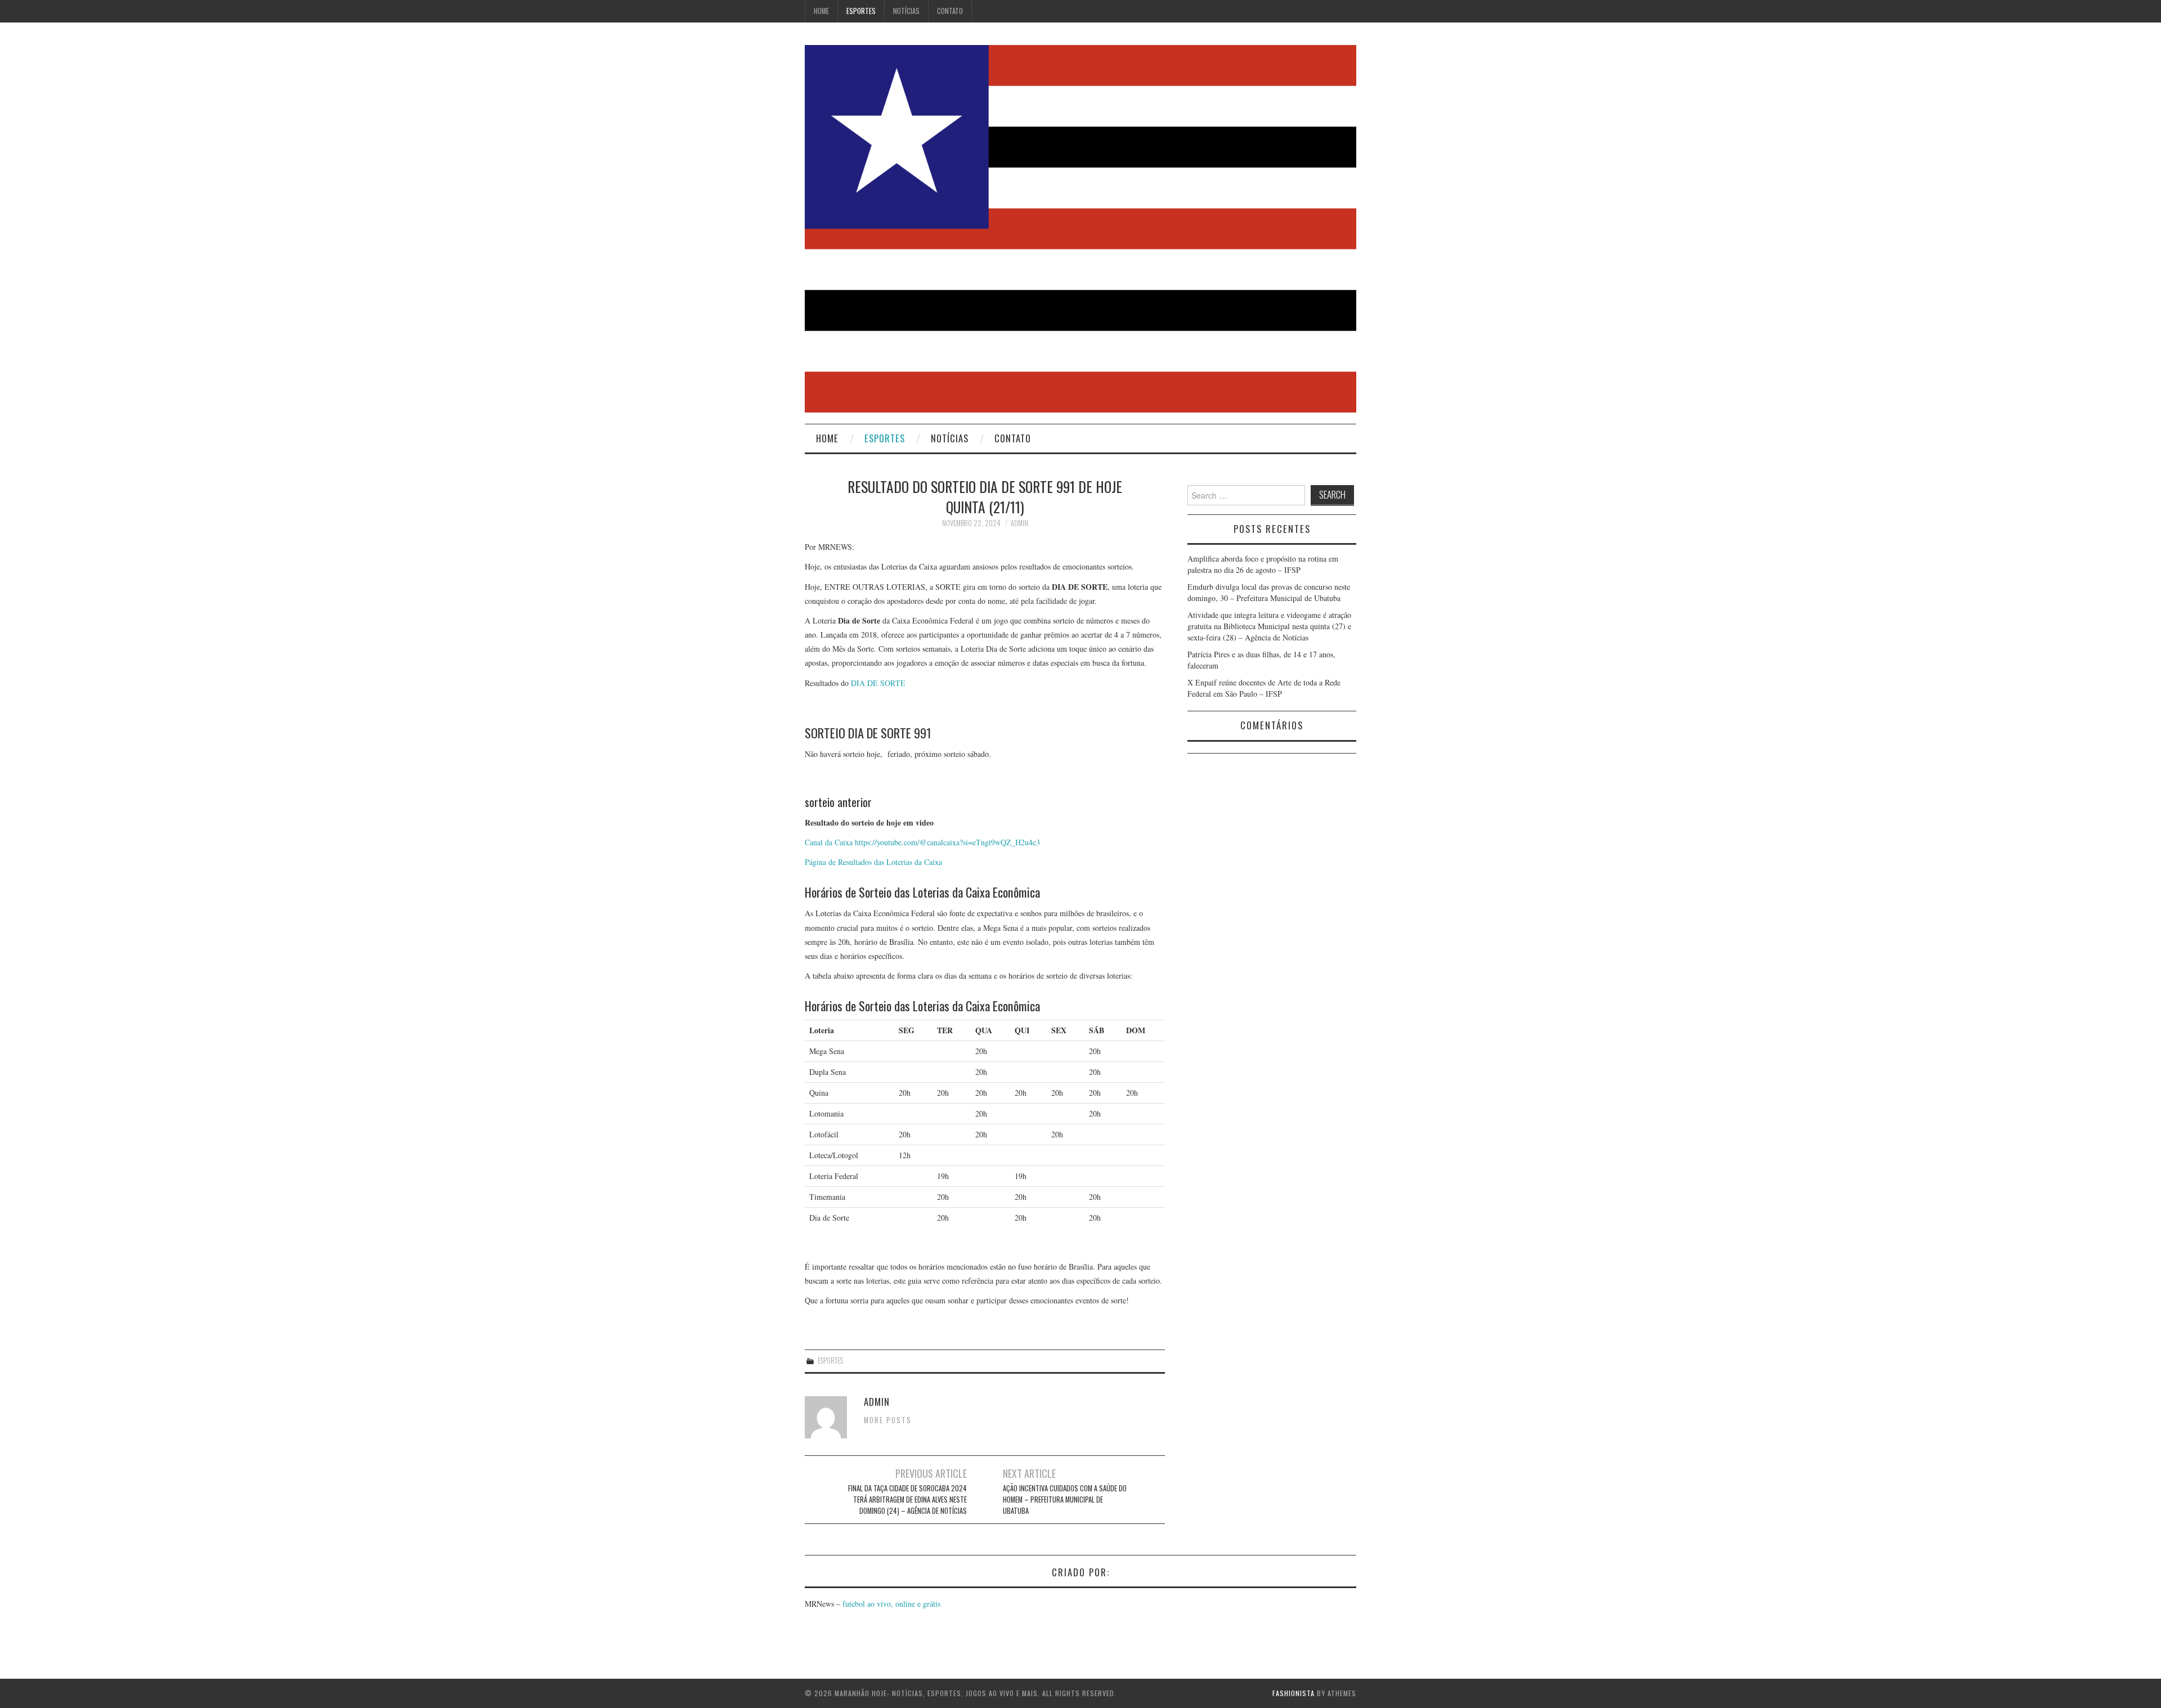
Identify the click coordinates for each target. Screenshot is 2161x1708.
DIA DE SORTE (878, 683)
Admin (1019, 523)
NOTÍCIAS (906, 11)
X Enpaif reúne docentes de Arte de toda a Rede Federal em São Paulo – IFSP (1264, 688)
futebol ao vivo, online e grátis (891, 1604)
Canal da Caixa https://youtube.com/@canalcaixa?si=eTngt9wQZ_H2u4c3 (922, 842)
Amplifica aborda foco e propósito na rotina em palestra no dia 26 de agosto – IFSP (1263, 564)
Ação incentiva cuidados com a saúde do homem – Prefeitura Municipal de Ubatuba (1065, 1499)
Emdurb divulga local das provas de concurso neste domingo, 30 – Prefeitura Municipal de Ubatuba (1269, 592)
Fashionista (1294, 1693)
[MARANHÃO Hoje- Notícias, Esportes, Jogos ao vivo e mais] (1080, 228)
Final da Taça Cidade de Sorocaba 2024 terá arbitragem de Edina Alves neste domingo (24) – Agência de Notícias (907, 1499)
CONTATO (950, 11)
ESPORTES (861, 11)
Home (821, 11)
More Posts (888, 1420)
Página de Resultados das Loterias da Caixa (873, 862)
